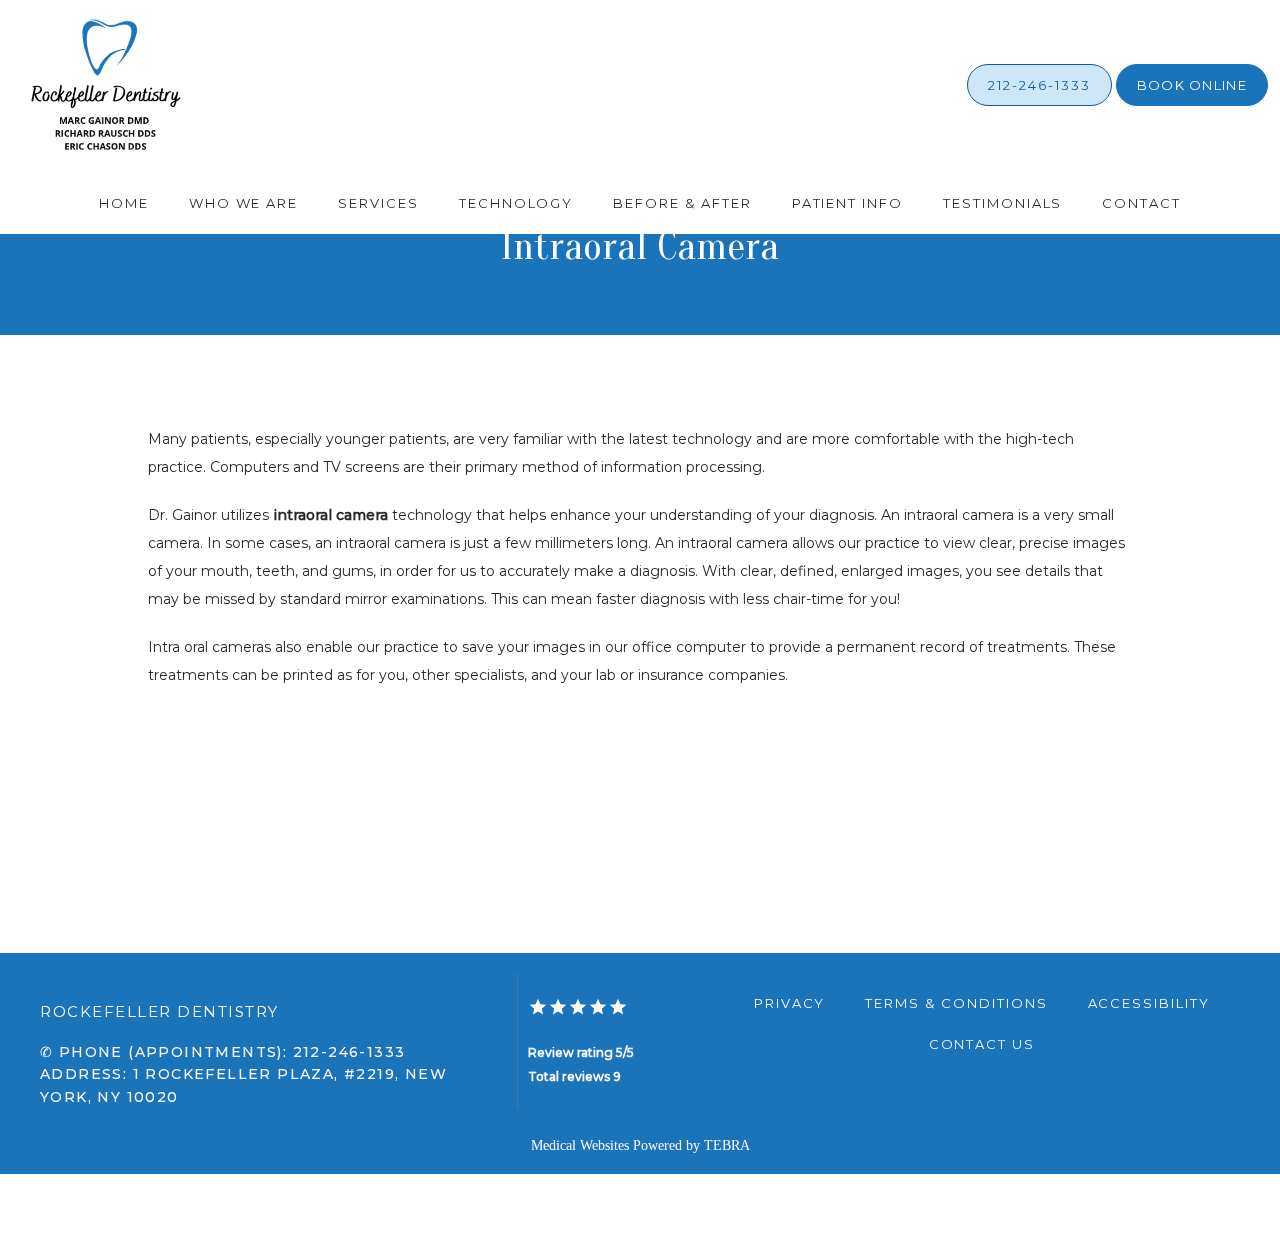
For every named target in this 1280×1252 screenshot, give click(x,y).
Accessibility (1149, 1003)
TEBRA (727, 1145)
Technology (516, 203)
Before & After (682, 203)
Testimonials (1002, 203)
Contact (1141, 203)
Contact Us (982, 1044)
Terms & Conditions (956, 1003)
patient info (847, 203)
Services (378, 203)
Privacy (790, 1003)
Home (124, 203)
